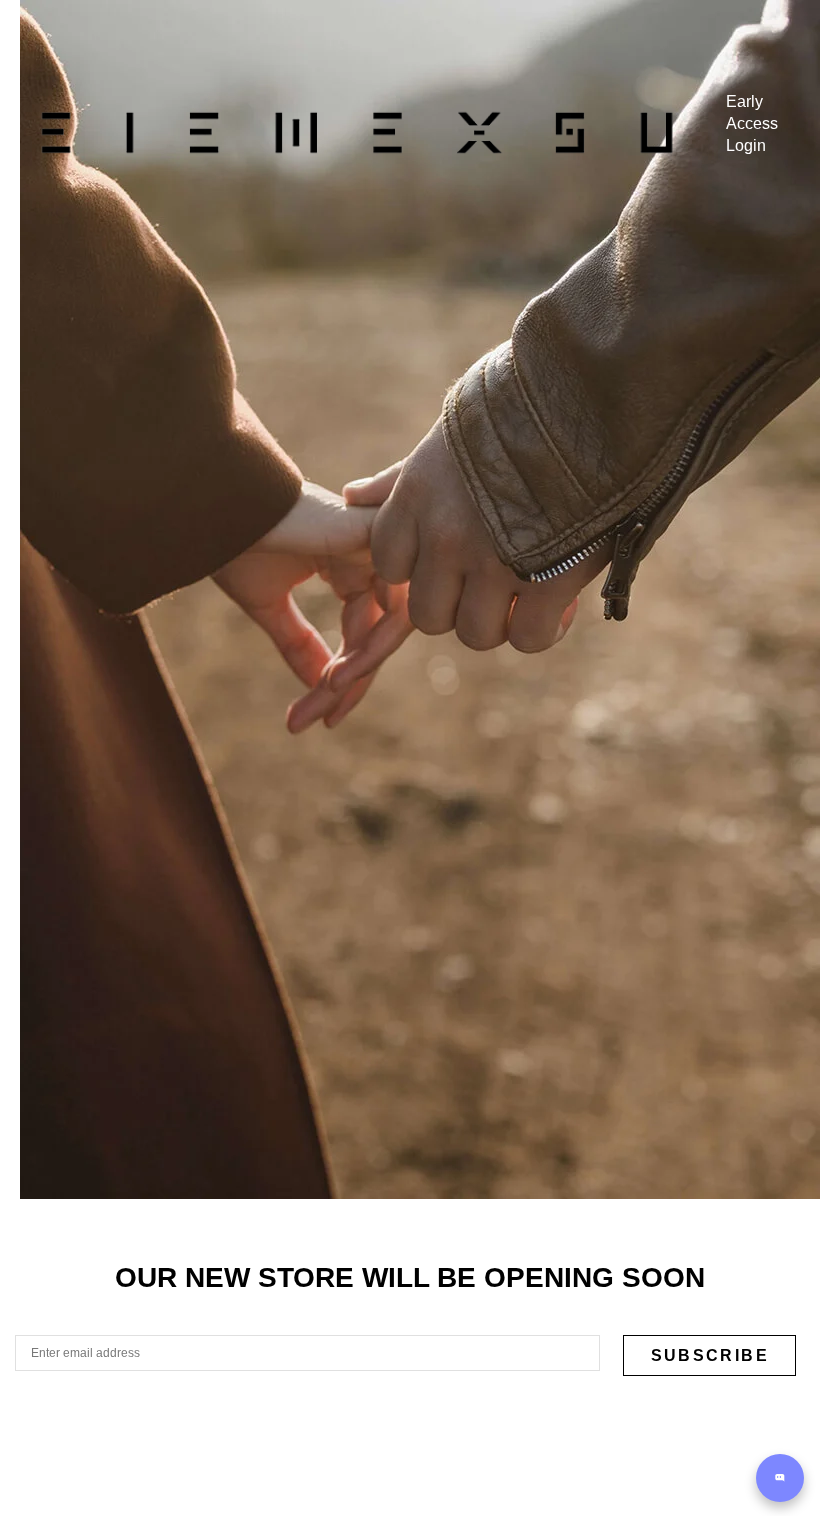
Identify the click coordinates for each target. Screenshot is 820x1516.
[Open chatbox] (780, 1478)
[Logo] (355, 132)
